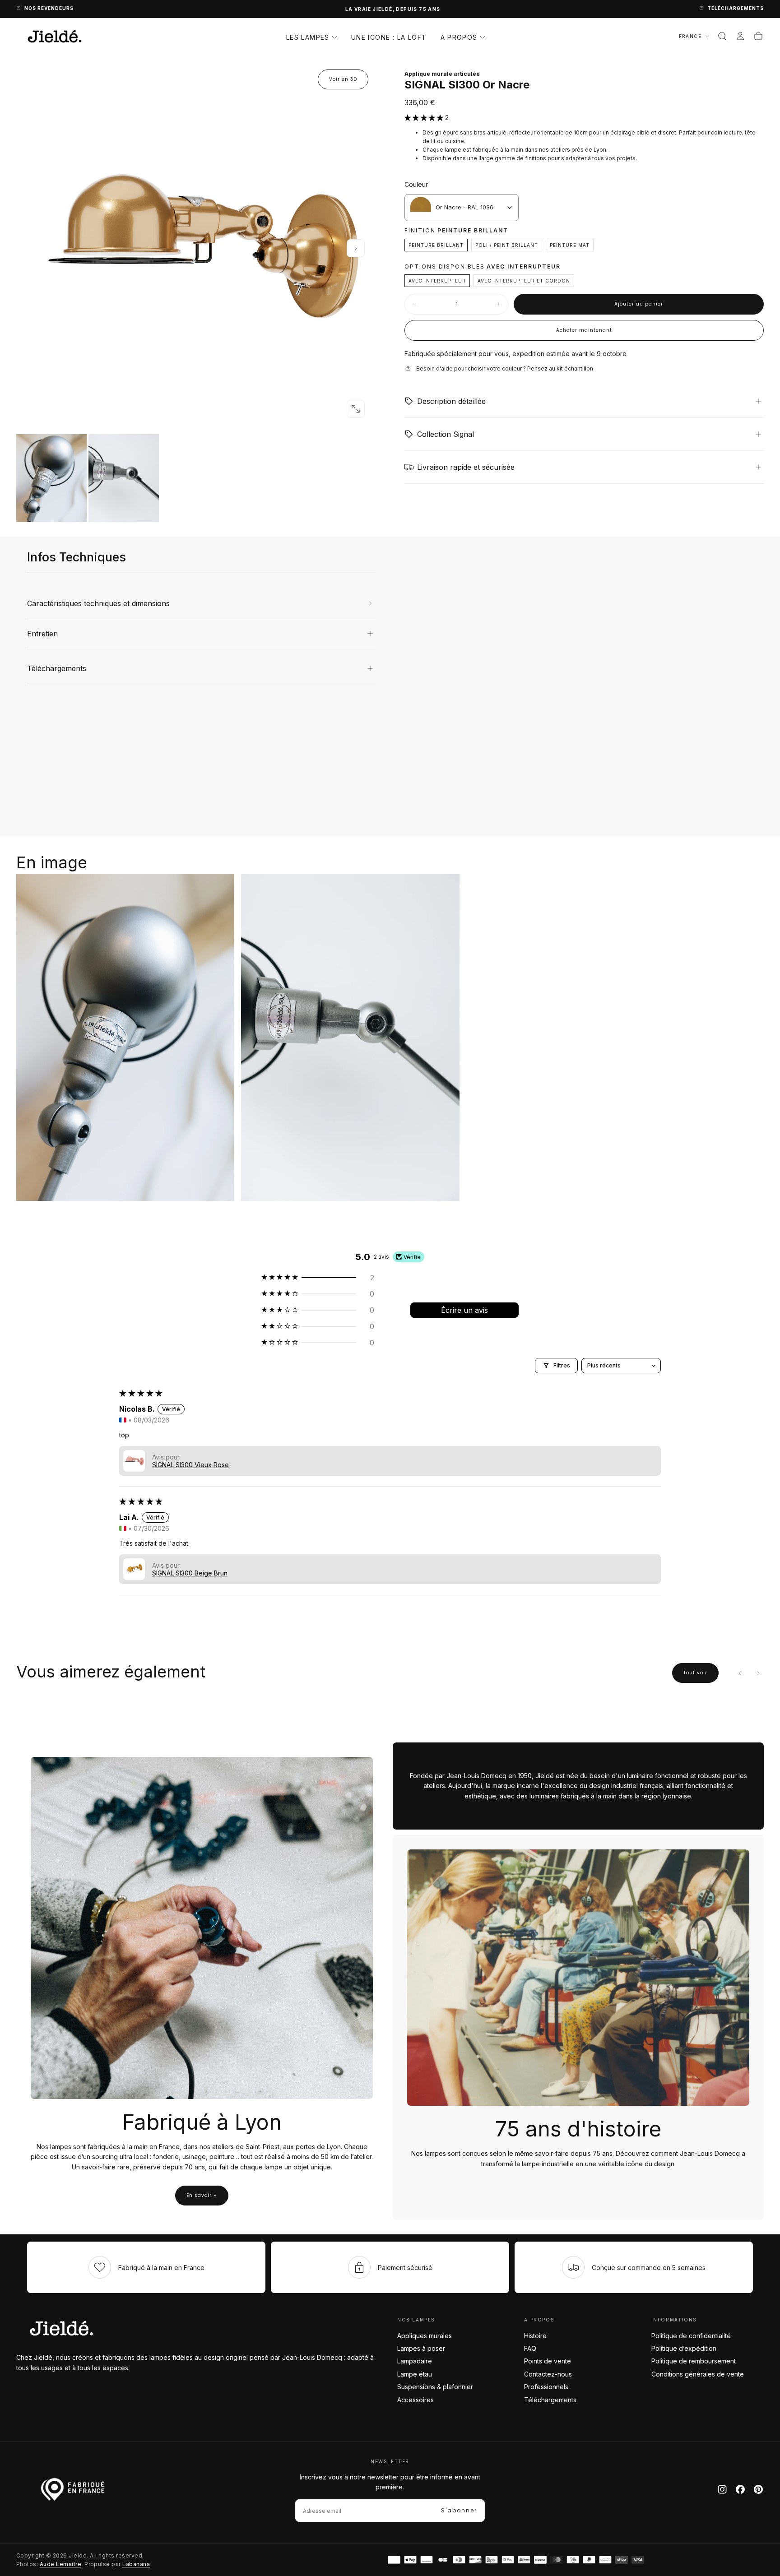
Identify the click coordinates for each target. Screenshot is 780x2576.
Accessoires (416, 2400)
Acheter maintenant (584, 330)
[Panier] (758, 36)
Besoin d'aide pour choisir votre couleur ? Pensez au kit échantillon (505, 368)
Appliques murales (425, 2336)
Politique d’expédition (684, 2348)
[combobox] (462, 208)
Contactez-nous (548, 2374)
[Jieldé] (61, 2328)
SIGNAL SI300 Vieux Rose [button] (190, 1465)
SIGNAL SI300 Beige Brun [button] (190, 1573)
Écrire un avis (464, 1310)
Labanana (136, 2564)
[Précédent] (740, 1673)
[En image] (196, 478)
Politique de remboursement (694, 2361)
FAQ (530, 2348)
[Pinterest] (758, 2489)
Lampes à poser (421, 2348)
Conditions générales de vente (698, 2374)
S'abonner (459, 2510)
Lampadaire (415, 2361)
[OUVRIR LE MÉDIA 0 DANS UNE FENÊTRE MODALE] (356, 409)
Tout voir (695, 1673)
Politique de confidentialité (691, 2336)
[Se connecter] (740, 36)
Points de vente (548, 2361)
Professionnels (546, 2387)
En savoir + (202, 2195)
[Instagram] (722, 2489)
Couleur (416, 184)
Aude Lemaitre (60, 2564)
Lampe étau (415, 2374)
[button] (722, 36)
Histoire (535, 2336)
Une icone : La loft (389, 37)
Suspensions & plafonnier (435, 2387)
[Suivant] (758, 1673)
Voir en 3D (343, 79)
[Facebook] (740, 2489)
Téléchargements (550, 2400)
